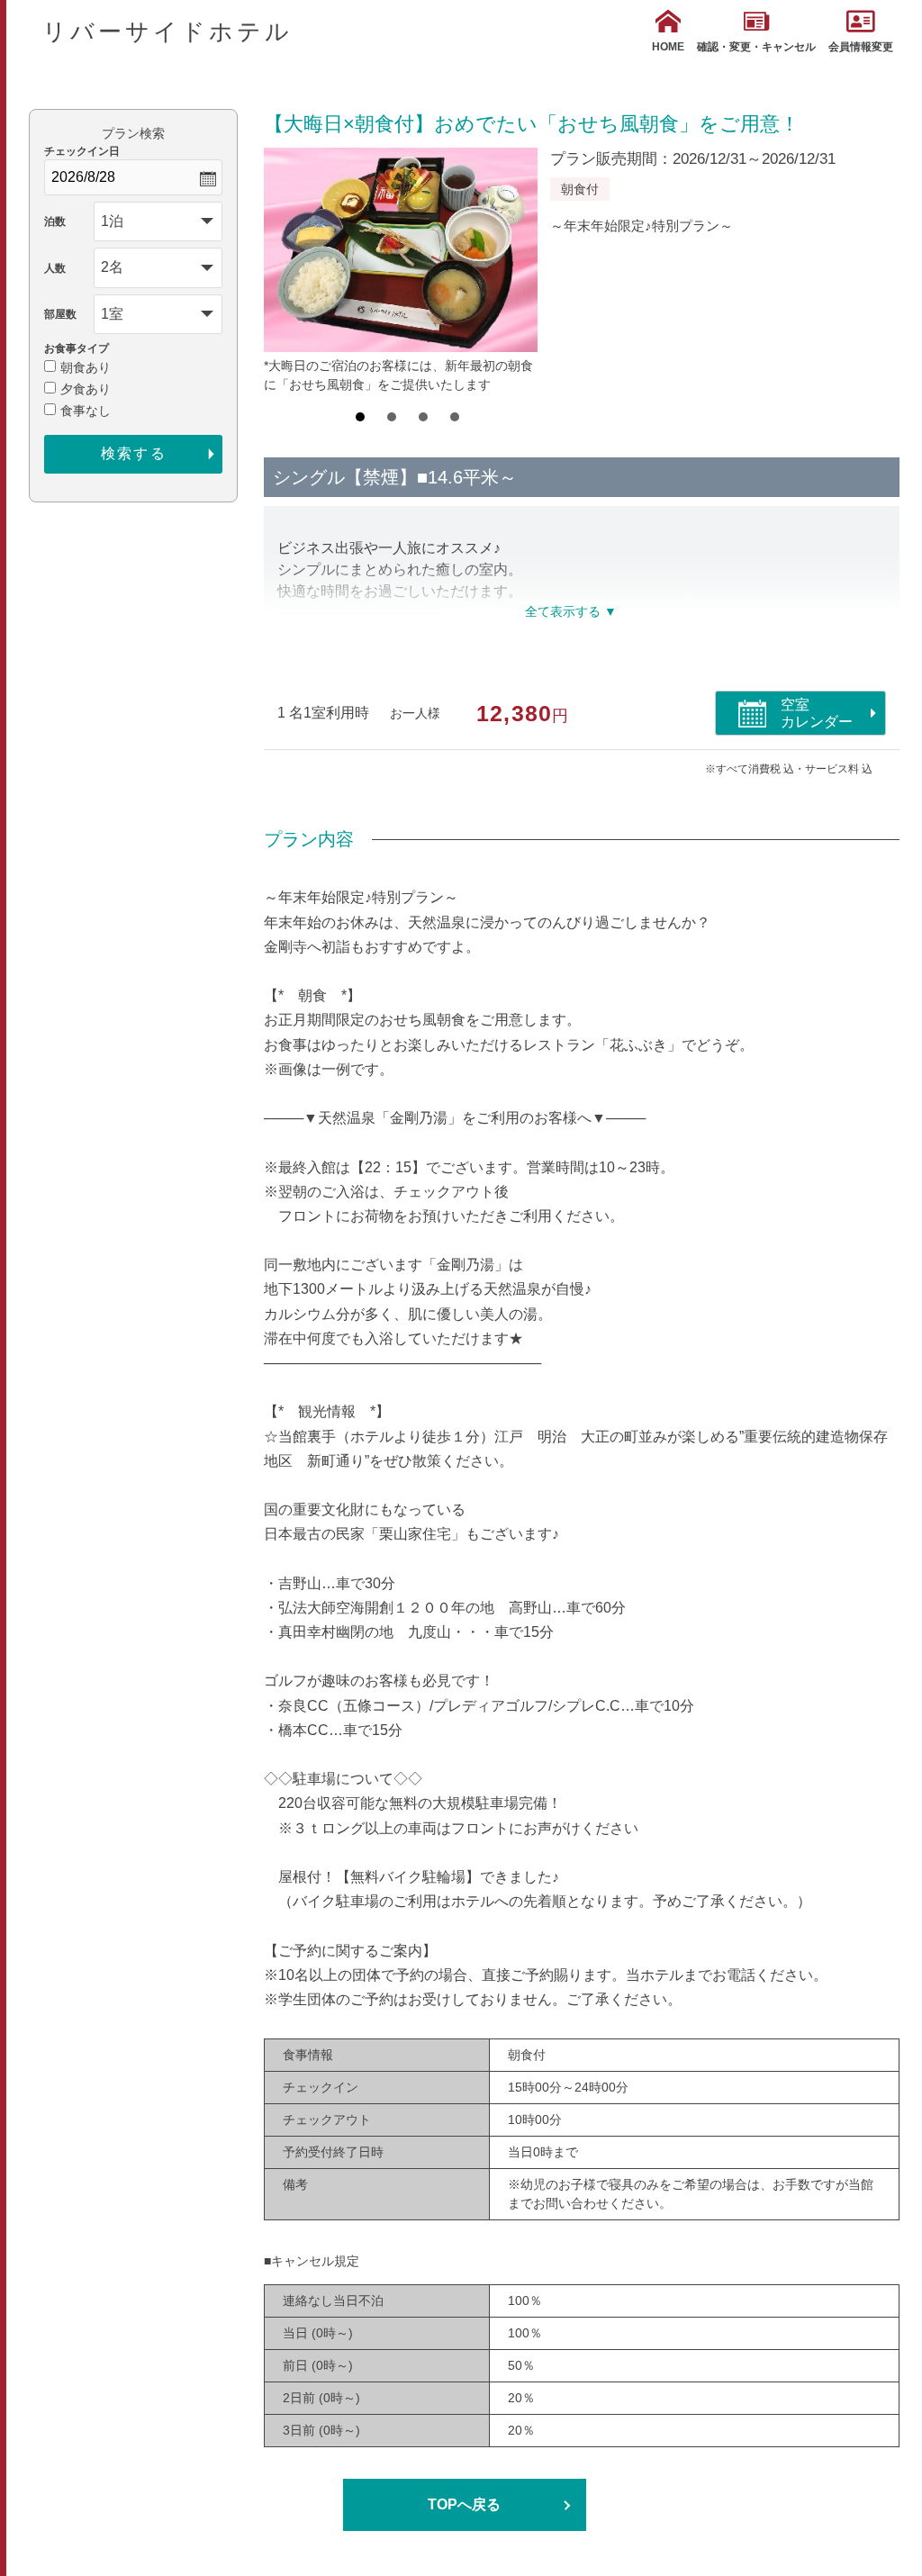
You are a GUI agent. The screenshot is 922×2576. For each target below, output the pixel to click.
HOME (668, 47)
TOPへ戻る (464, 2504)
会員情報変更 (861, 47)
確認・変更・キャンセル (756, 47)
